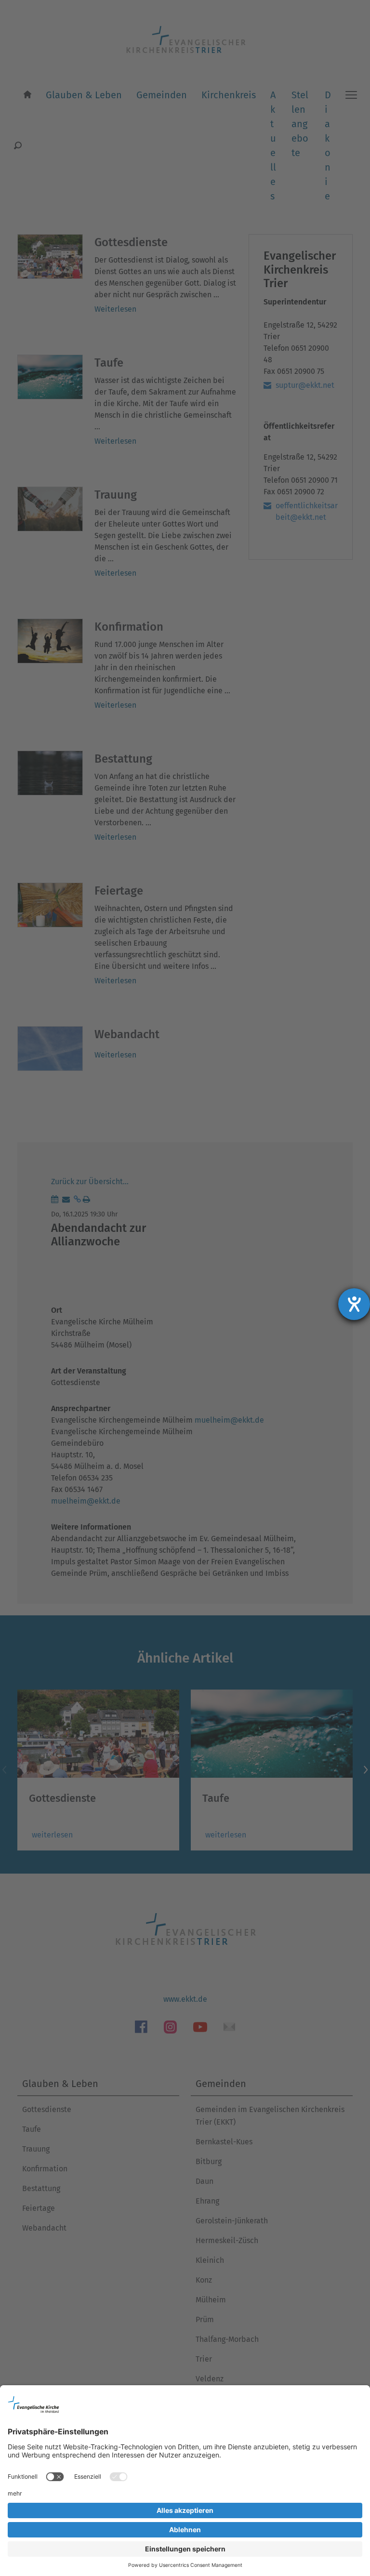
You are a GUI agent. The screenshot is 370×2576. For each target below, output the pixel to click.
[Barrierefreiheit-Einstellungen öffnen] (354, 1304)
